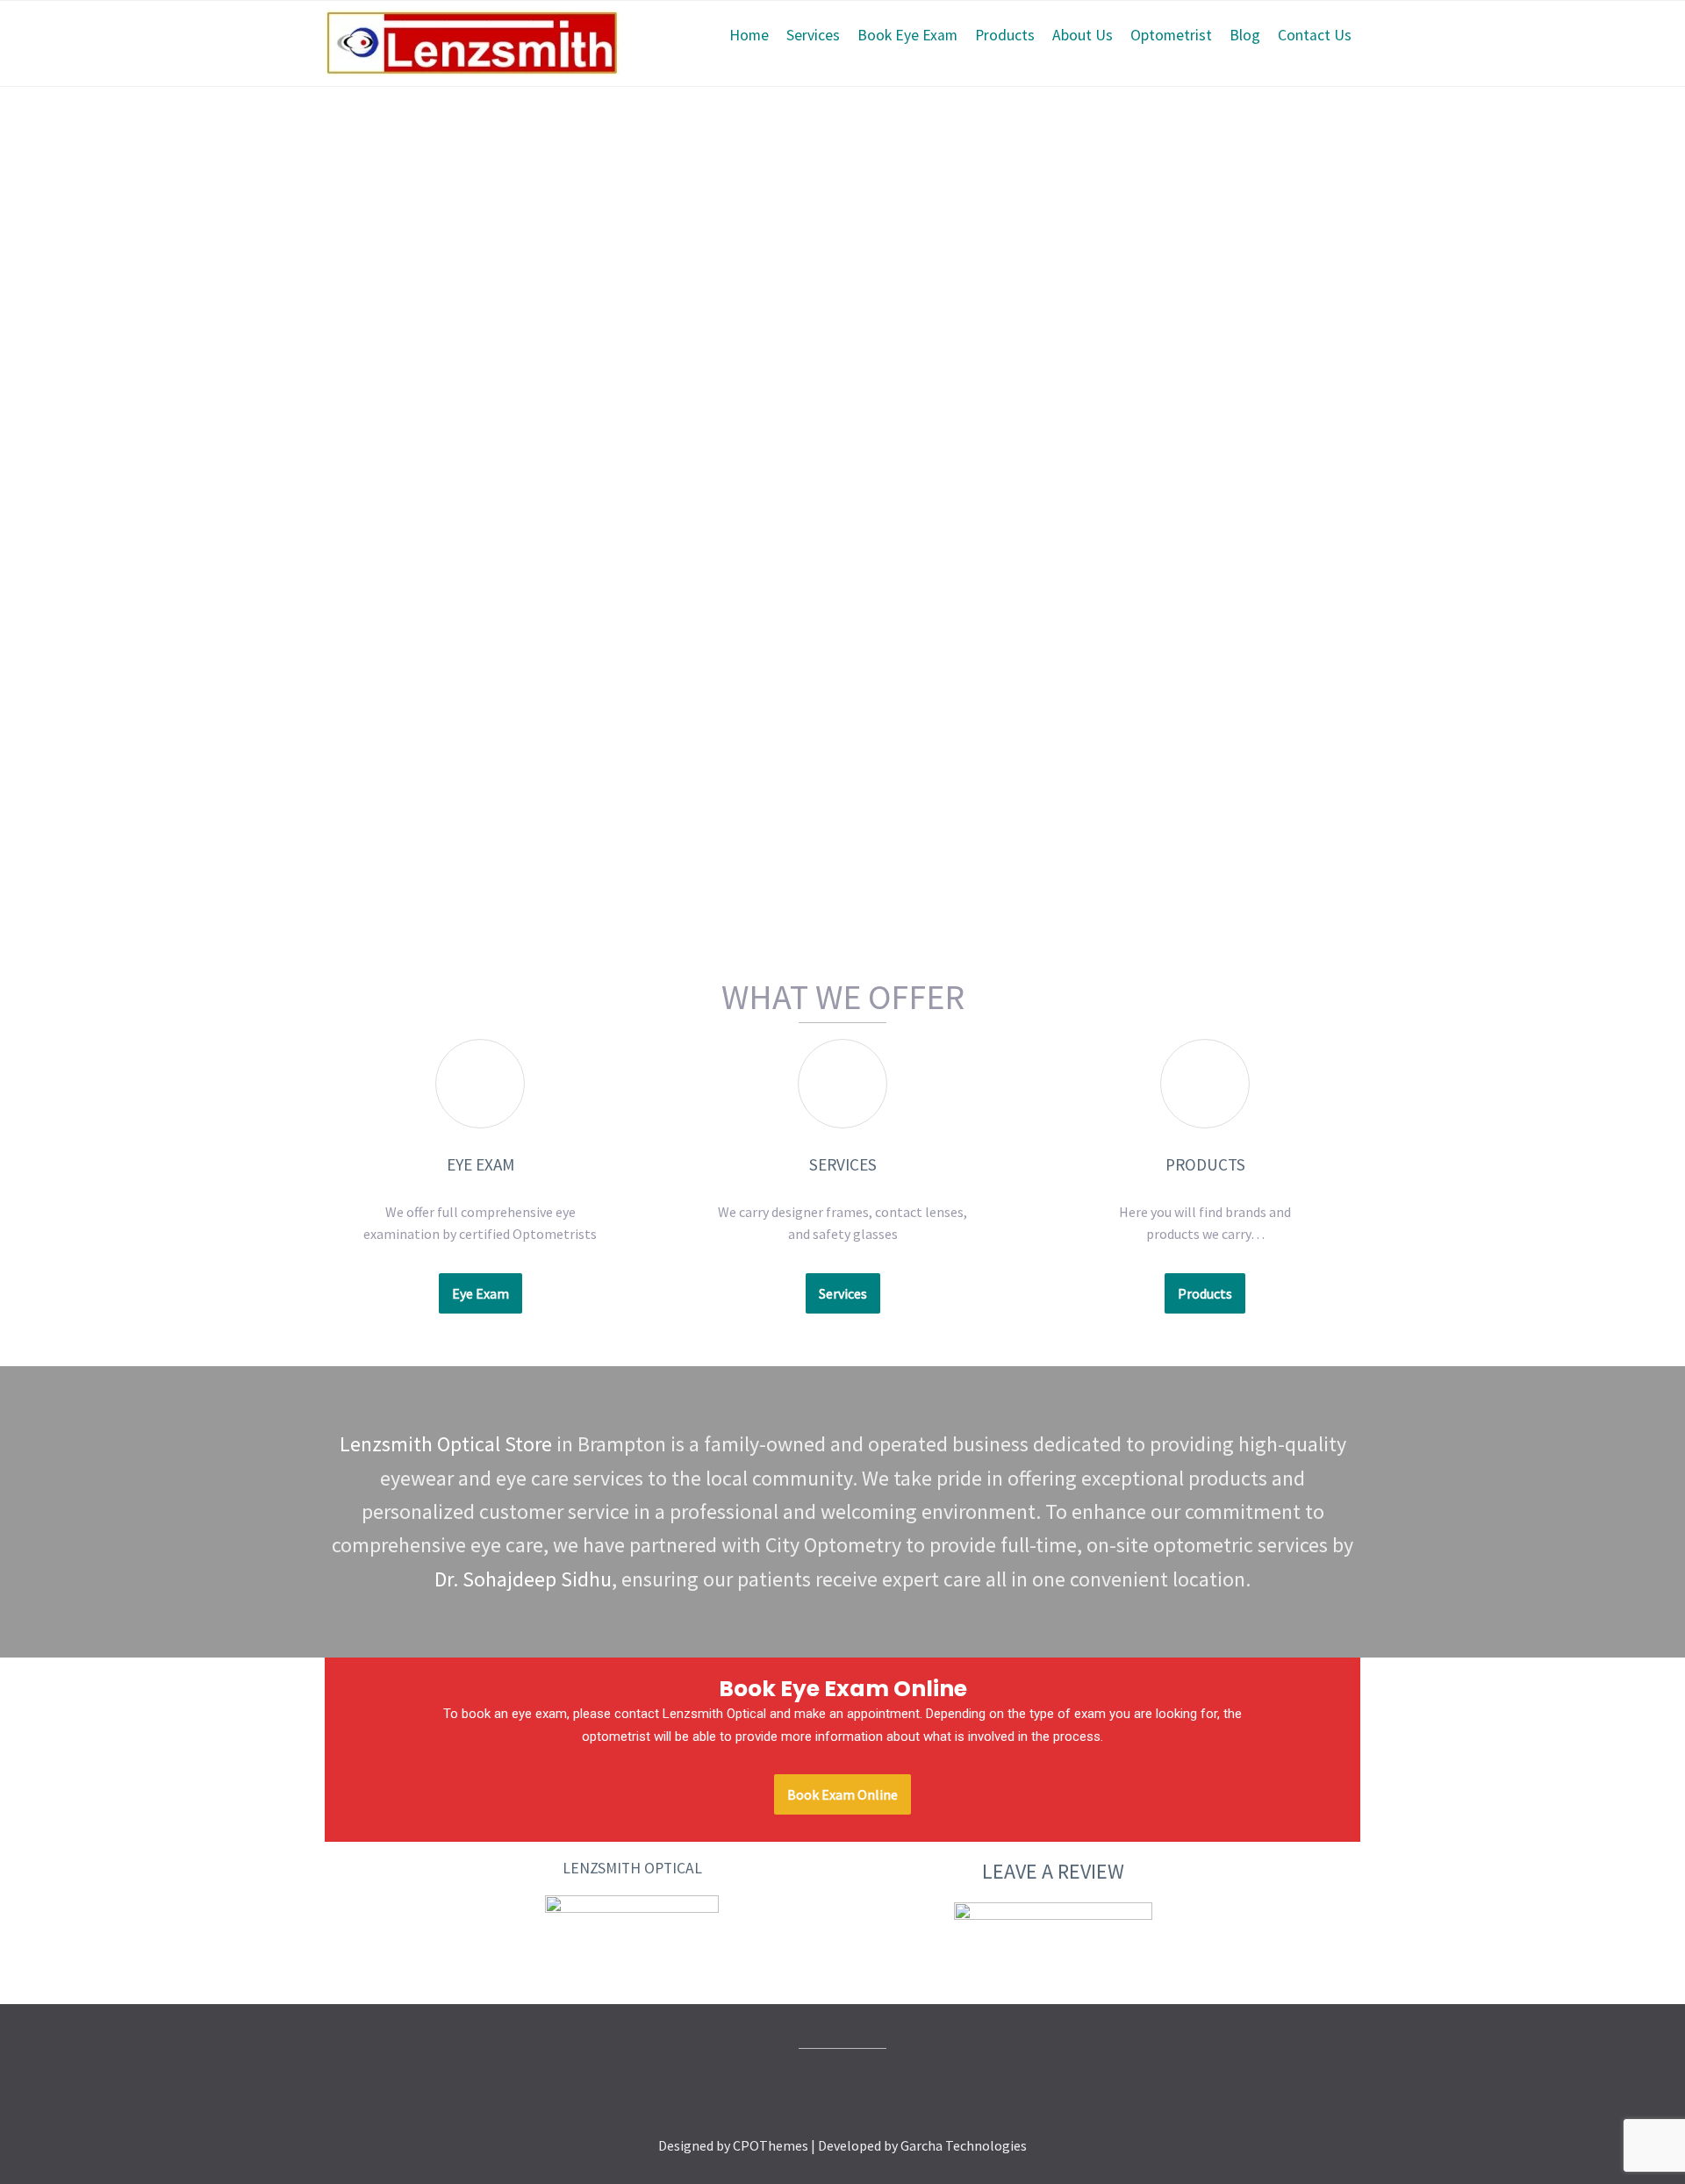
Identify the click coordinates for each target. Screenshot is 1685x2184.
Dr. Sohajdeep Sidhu (523, 1579)
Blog (1245, 35)
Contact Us (1315, 35)
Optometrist (1171, 35)
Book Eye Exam (907, 35)
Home (749, 35)
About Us (1083, 35)
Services (813, 35)
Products (1005, 35)
